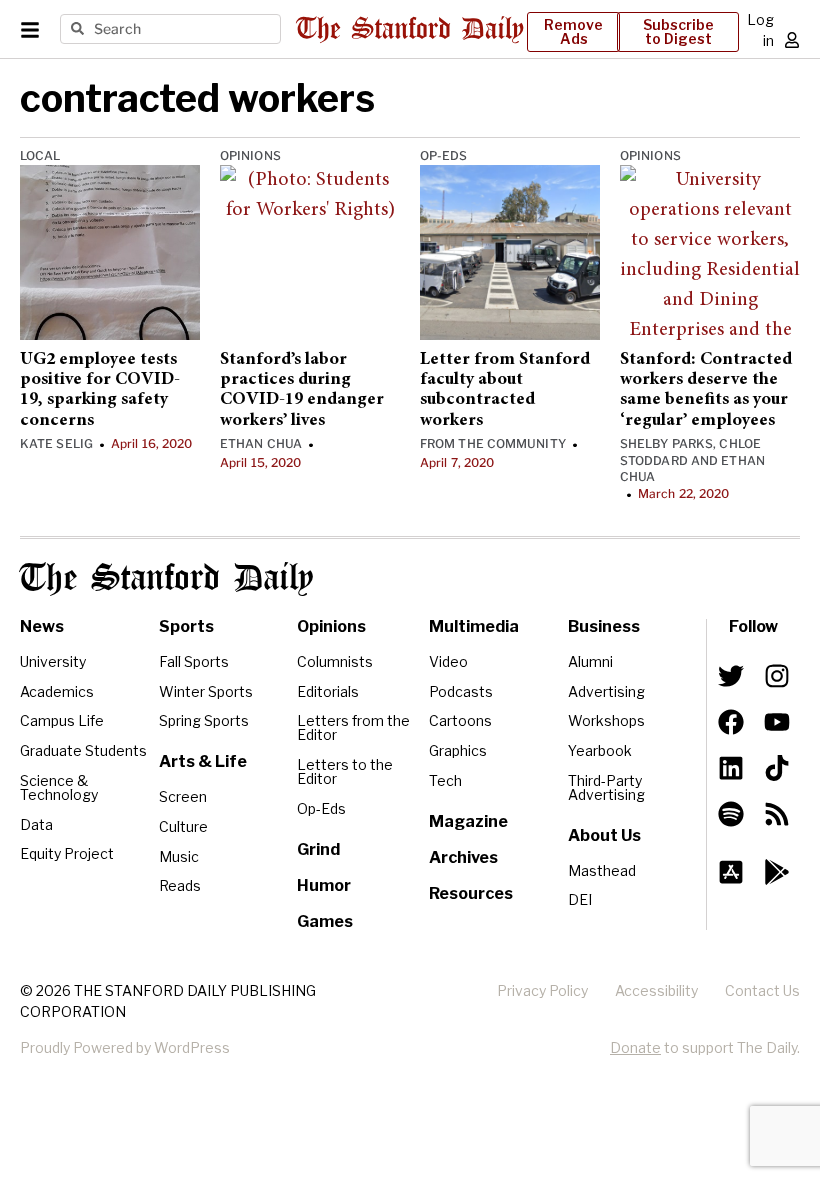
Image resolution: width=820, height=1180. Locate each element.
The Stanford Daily (166, 579)
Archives (463, 857)
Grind (318, 849)
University (53, 661)
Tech (445, 780)
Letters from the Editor (353, 727)
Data (36, 824)
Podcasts (461, 691)
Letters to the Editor (345, 771)
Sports (186, 626)
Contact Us (762, 990)
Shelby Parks (666, 443)
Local (40, 155)
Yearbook (600, 750)
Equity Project (67, 853)
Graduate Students (83, 750)
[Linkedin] (731, 768)
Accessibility (656, 990)
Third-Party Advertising (606, 787)
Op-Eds (444, 155)
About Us (604, 835)
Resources (471, 893)
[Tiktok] (777, 768)
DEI (580, 899)
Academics (57, 691)
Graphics (458, 750)
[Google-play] (777, 872)
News (42, 626)
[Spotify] (731, 814)
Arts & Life (203, 761)
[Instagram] (777, 676)
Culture (183, 826)
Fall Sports (194, 661)
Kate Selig (56, 443)
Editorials (328, 691)
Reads (180, 885)
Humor (324, 885)
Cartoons (460, 720)
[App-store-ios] (731, 872)
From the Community (493, 443)
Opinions (250, 155)
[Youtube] (777, 722)
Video (448, 661)
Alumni (590, 661)
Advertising (606, 691)
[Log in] (792, 40)
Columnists (335, 661)
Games (325, 921)
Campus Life (62, 720)
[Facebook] (731, 722)
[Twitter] (731, 676)
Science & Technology (59, 787)
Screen (183, 796)
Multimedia (474, 626)
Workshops (606, 720)
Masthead (602, 870)
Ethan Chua (261, 443)
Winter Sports (206, 691)
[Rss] (777, 814)
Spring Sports (204, 720)
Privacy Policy (542, 990)
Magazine (468, 821)
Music (179, 856)
